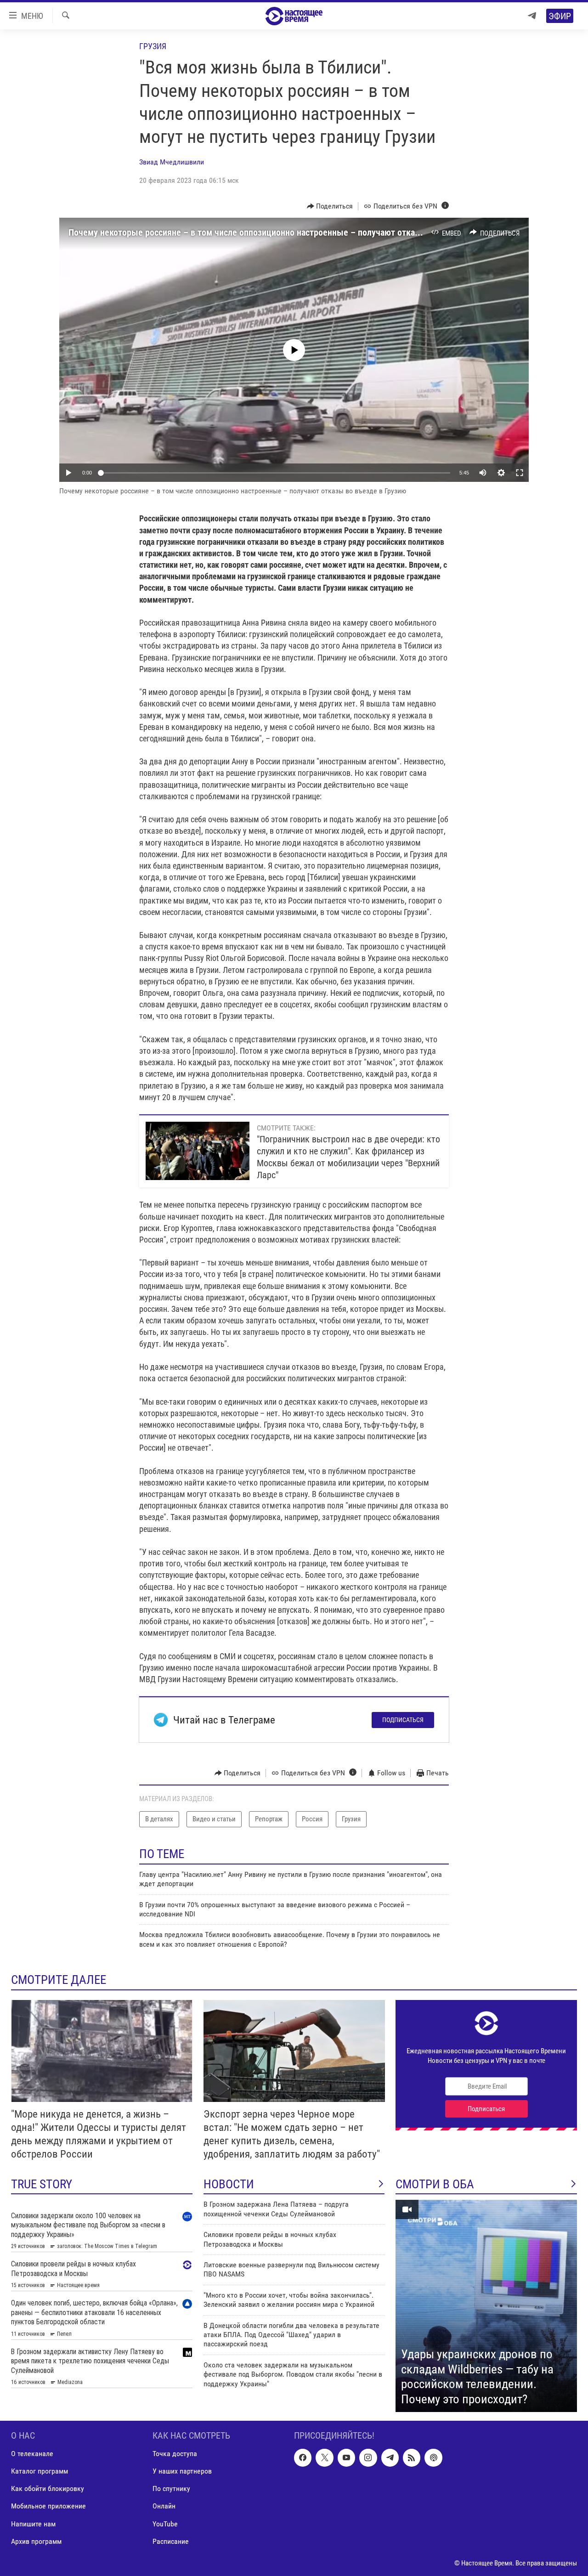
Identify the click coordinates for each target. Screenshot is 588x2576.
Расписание (171, 2541)
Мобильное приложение (48, 2506)
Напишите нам (33, 2524)
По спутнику (171, 2489)
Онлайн (164, 2506)
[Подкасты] (433, 2458)
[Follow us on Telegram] (390, 2458)
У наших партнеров (182, 2471)
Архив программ (36, 2541)
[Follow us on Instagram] (368, 2458)
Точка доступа (175, 2454)
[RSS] (412, 2458)
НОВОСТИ (229, 2184)
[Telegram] (532, 16)
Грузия (153, 46)
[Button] (330, 206)
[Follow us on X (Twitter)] (324, 2458)
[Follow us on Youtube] (346, 2458)
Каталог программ (40, 2471)
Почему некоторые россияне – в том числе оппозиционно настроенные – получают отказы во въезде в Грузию (286, 232)
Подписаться (403, 1720)
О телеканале (32, 2454)
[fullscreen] (520, 473)
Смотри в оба (435, 2184)
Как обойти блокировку (48, 2489)
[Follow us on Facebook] (303, 2458)
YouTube (165, 2524)
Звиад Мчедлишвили (172, 162)
